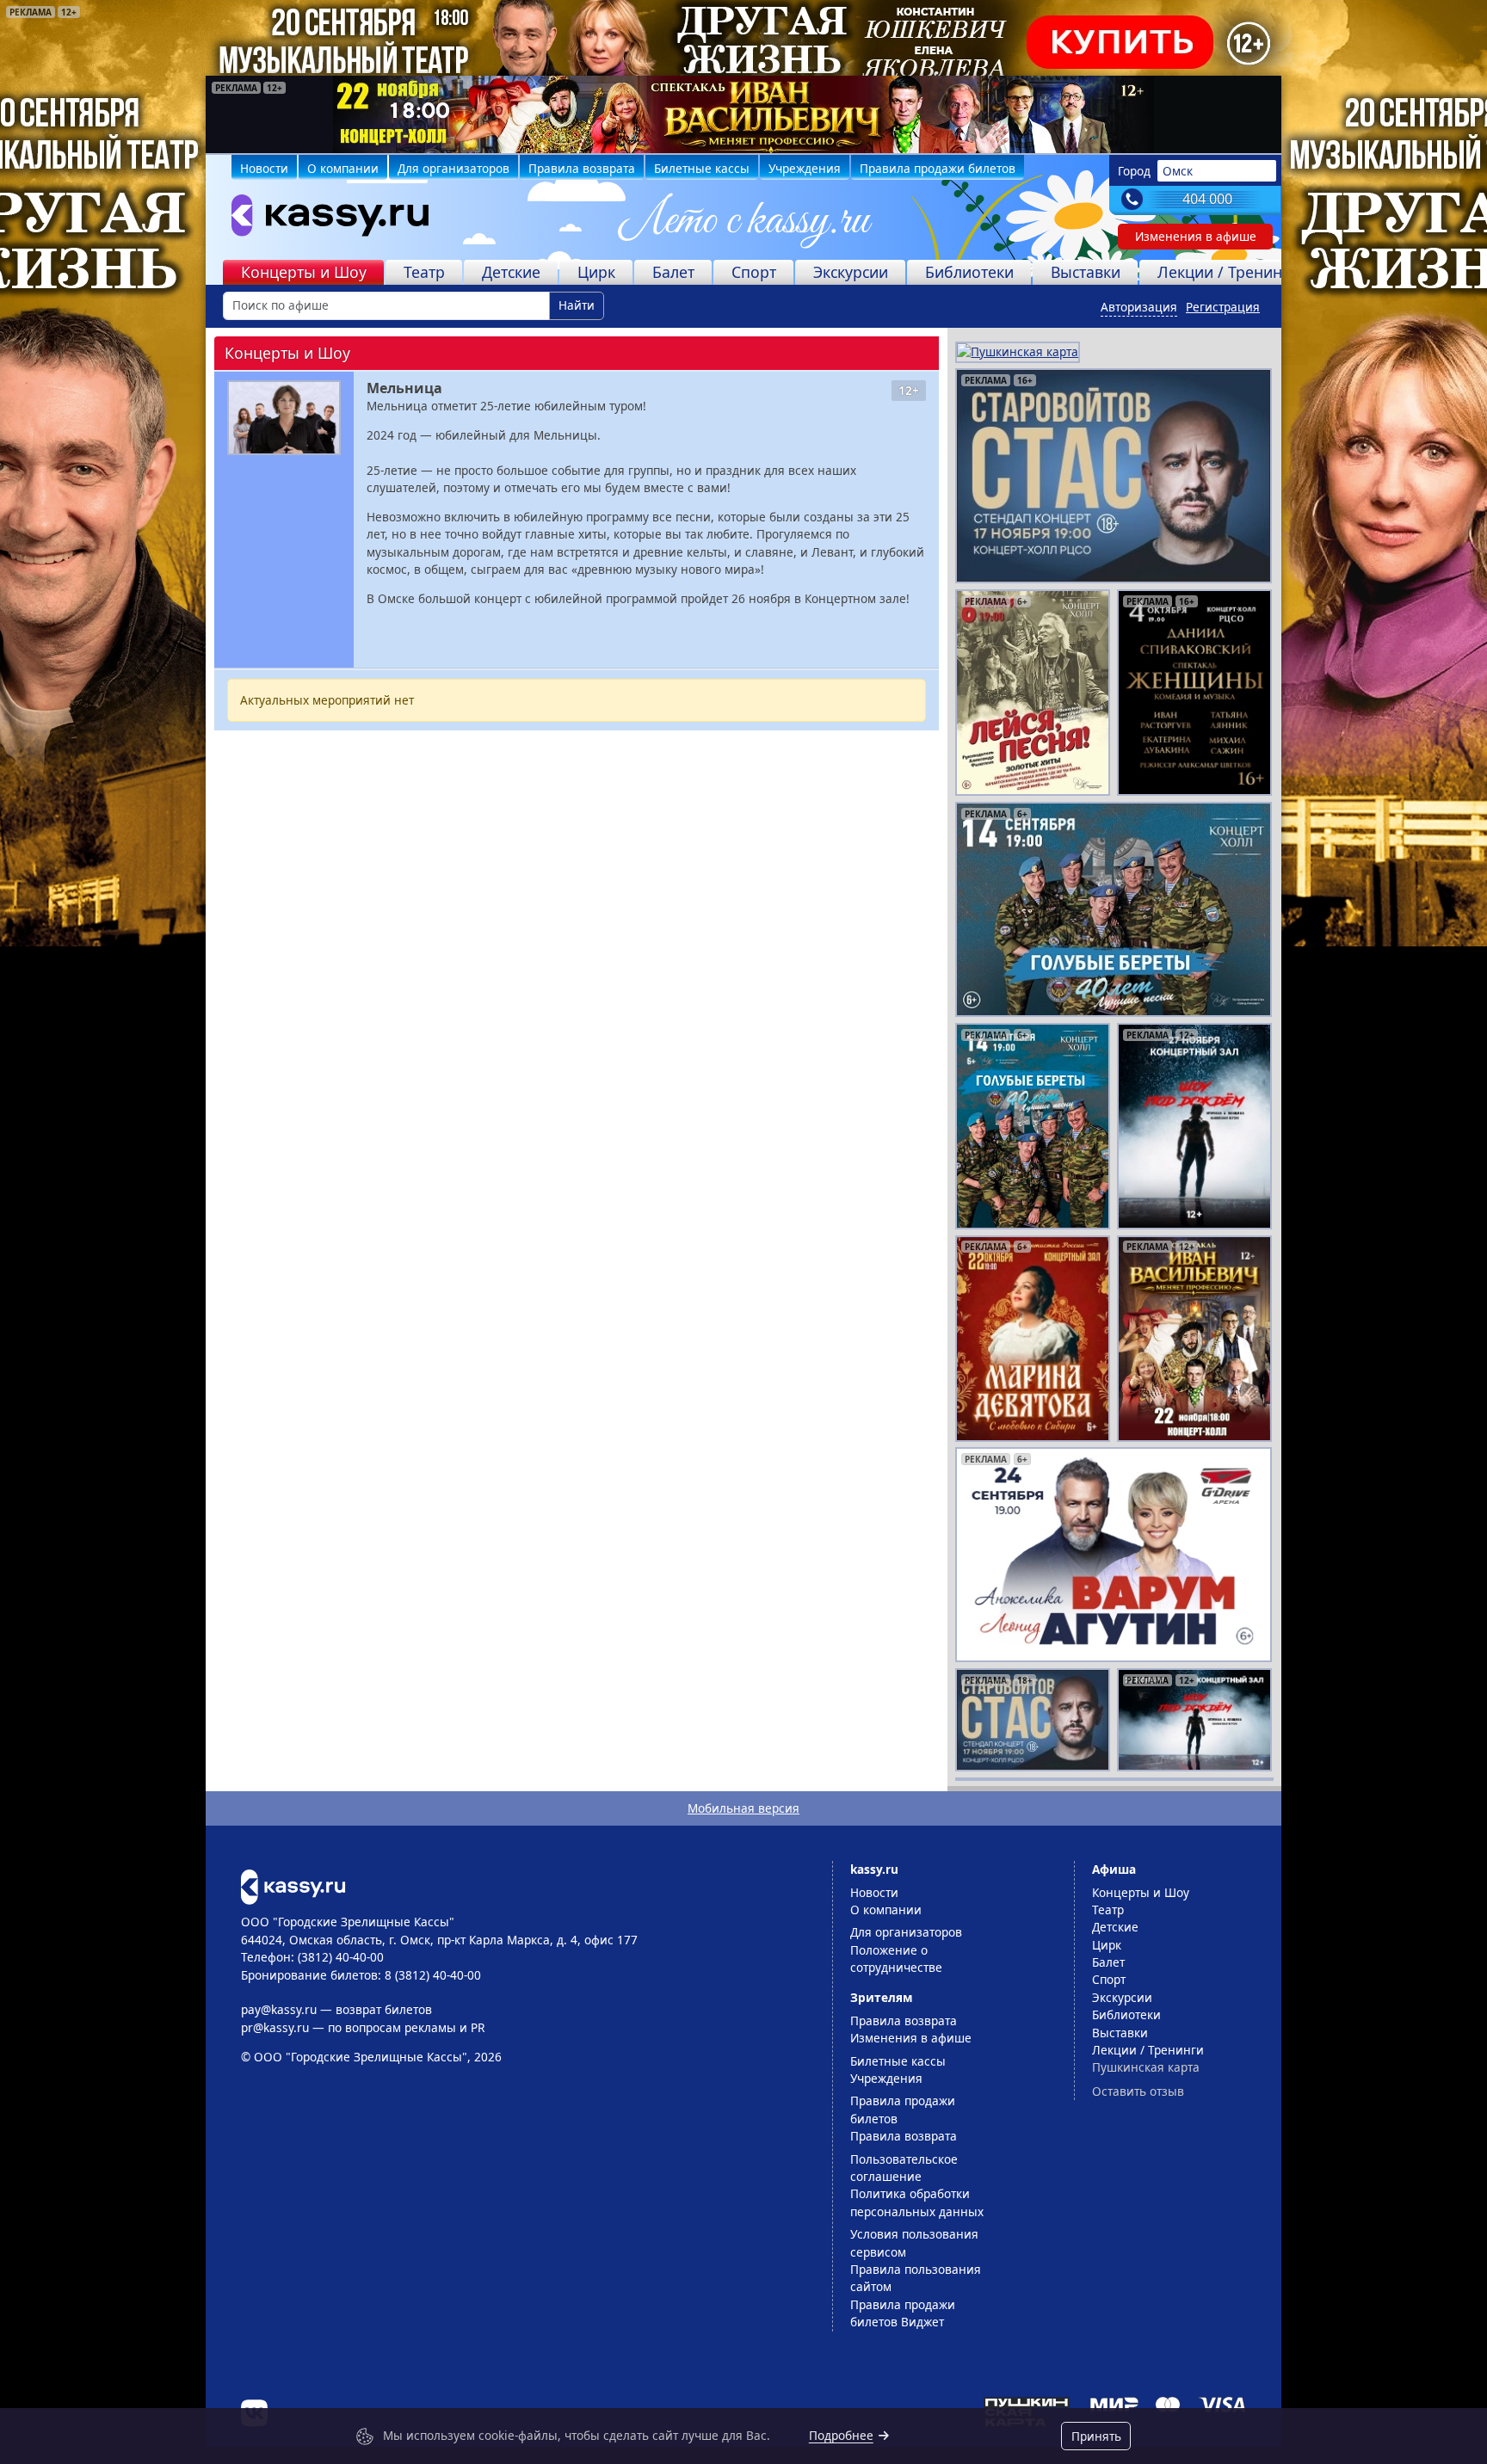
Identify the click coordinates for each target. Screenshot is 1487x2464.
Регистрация (1223, 307)
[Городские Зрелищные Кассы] (323, 219)
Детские (511, 272)
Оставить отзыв (1138, 2091)
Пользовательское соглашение (904, 2168)
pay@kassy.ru (279, 2009)
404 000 (1207, 199)
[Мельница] (284, 418)
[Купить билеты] (293, 1885)
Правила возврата (582, 168)
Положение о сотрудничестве (896, 1959)
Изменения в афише (1196, 236)
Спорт (754, 272)
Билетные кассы (702, 168)
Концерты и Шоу (304, 272)
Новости (264, 168)
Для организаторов (454, 168)
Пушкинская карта (1146, 2067)
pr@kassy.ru (275, 2027)
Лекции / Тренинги (1228, 272)
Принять (1096, 2436)
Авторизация (1139, 307)
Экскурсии (851, 272)
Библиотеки (969, 272)
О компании (343, 168)
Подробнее (841, 2435)
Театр (424, 272)
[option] (743, 114)
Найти (577, 305)
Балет (673, 272)
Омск (1178, 171)
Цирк (596, 272)
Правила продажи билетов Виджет (903, 2313)
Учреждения (805, 168)
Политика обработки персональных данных (917, 2202)
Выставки (1086, 272)
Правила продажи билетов (938, 168)
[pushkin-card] (1018, 351)
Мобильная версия (743, 1808)
